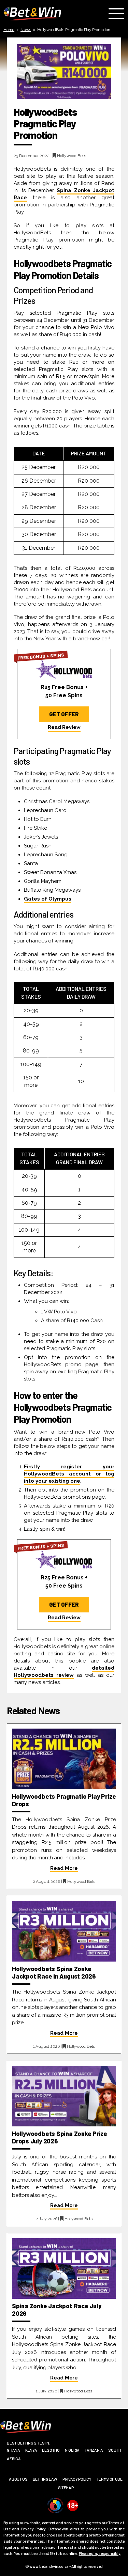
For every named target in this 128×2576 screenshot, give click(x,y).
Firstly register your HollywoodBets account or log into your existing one (69, 1474)
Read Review (64, 727)
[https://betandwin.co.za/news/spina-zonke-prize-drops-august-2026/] (64, 1759)
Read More (64, 1868)
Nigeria (72, 2450)
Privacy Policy (77, 2479)
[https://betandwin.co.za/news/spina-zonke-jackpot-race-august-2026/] (64, 1931)
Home (9, 30)
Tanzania (94, 2450)
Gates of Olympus (48, 899)
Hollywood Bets (72, 156)
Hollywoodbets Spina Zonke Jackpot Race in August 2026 (54, 1972)
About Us (18, 2479)
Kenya (31, 2450)
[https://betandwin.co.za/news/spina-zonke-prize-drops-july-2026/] (64, 2096)
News (26, 30)
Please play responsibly (100, 2553)
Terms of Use (110, 2479)
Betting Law (45, 2479)
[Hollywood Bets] (64, 668)
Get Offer (64, 714)
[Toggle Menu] (118, 14)
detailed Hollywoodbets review (64, 1672)
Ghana (13, 2450)
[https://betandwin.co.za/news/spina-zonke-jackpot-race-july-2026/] (64, 2268)
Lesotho (51, 2450)
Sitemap (66, 2487)
